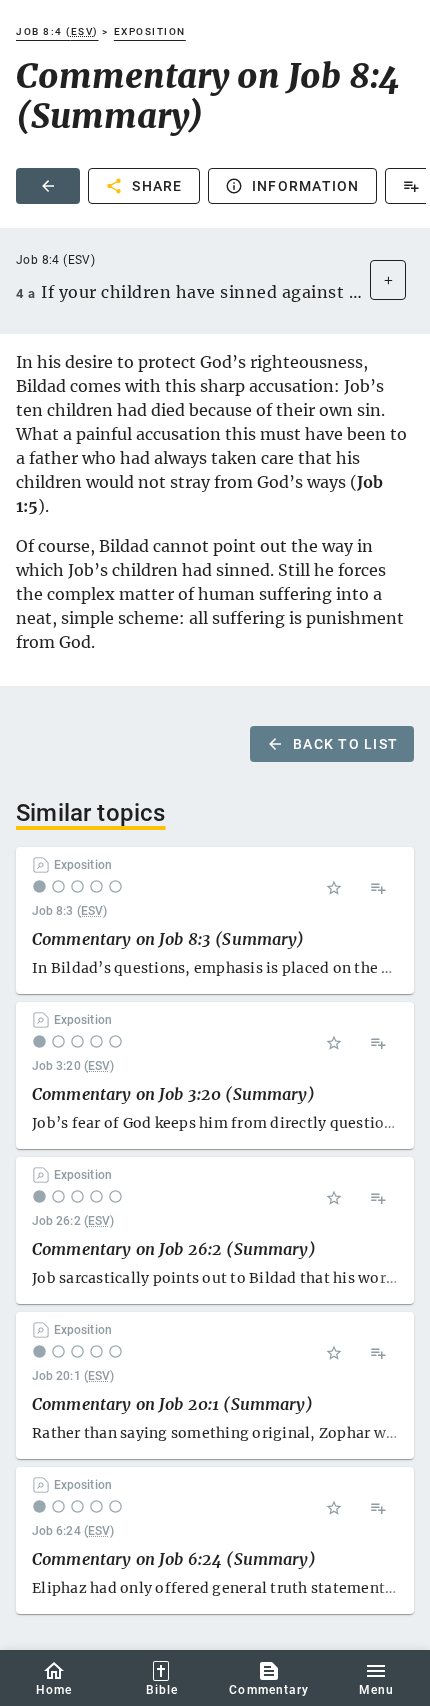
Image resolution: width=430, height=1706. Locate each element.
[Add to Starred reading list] (334, 888)
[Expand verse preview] (388, 280)
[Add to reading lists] (378, 888)
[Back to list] (48, 186)
